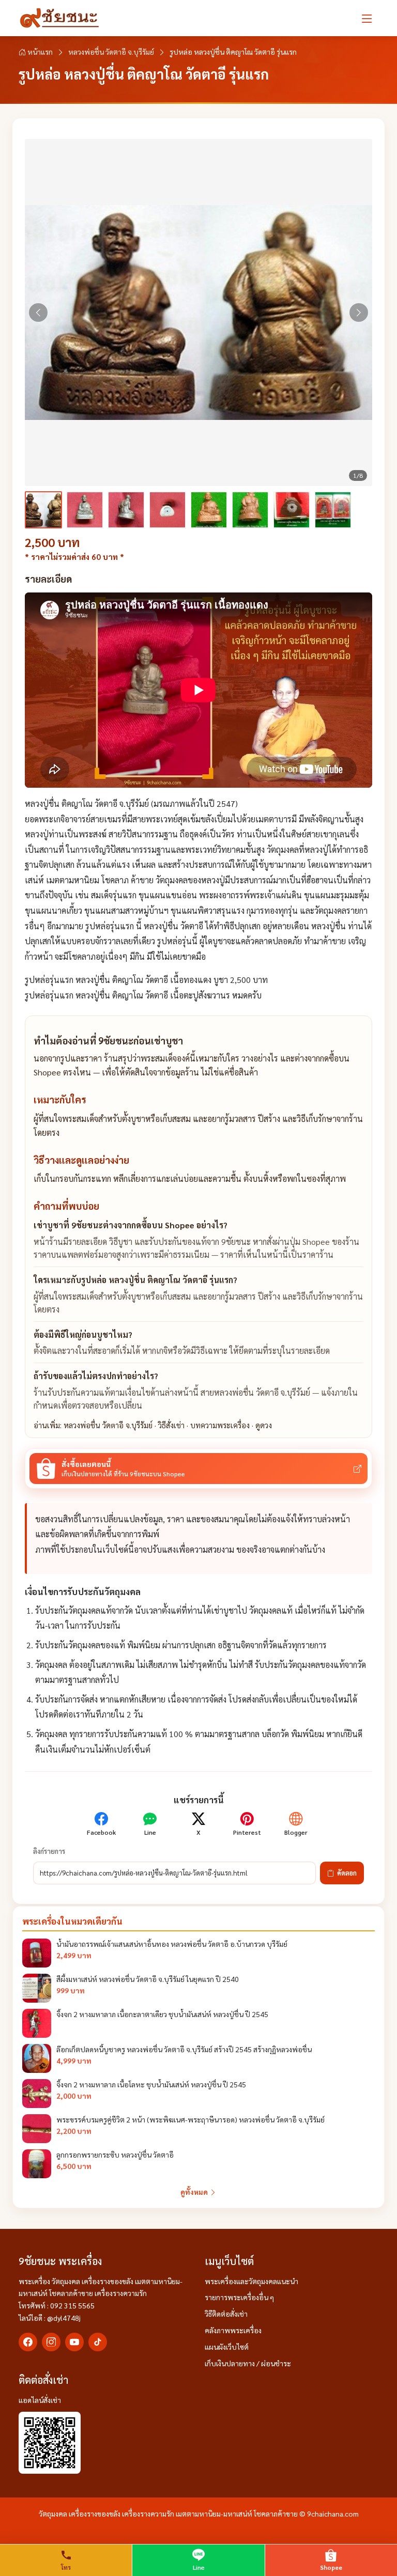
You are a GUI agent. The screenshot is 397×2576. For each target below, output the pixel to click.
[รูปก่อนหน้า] (38, 313)
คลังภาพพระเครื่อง (233, 2330)
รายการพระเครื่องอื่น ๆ (239, 2297)
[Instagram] (51, 2342)
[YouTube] (74, 2342)
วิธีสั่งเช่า (171, 1425)
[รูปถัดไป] (359, 313)
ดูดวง (264, 1425)
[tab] (43, 510)
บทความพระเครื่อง (220, 1425)
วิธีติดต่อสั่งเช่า (226, 2314)
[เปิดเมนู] (367, 18)
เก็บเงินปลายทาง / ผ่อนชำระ (248, 2363)
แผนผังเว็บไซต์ (227, 2347)
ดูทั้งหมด (195, 2192)
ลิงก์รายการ (49, 1851)
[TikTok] (98, 2342)
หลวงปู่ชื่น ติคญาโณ (59, 803)
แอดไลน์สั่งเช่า (40, 2400)
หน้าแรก (39, 52)
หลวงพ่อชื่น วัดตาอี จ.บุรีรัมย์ (111, 52)
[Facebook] (28, 2342)
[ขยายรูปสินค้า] (198, 313)
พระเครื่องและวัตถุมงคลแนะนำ (251, 2281)
